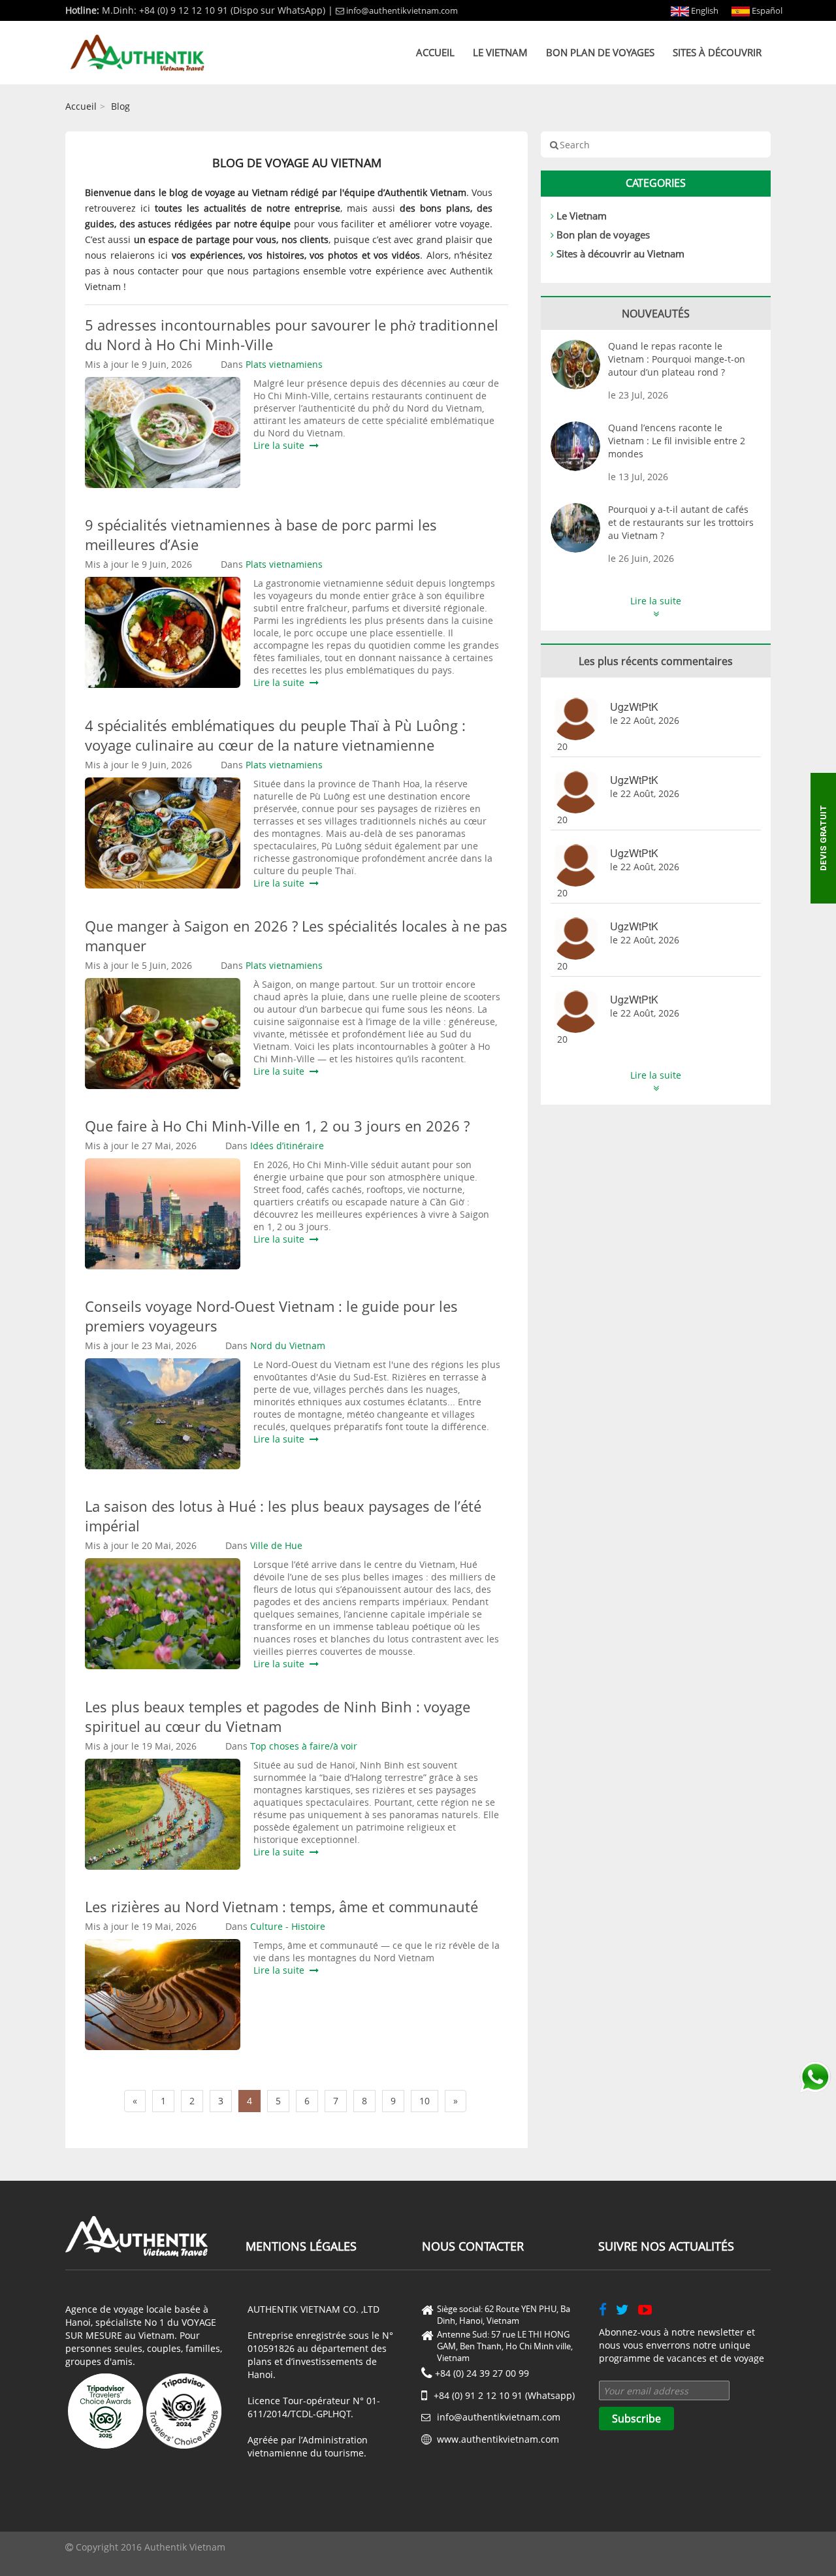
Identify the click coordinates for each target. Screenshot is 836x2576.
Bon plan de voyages (600, 52)
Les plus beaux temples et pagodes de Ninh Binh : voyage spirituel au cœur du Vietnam (278, 1716)
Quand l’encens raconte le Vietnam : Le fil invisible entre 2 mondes (677, 441)
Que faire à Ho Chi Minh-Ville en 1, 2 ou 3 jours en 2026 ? (277, 1126)
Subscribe (636, 2419)
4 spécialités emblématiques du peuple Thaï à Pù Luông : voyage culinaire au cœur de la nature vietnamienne (275, 735)
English (704, 10)
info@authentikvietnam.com (402, 10)
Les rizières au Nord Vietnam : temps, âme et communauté (281, 1906)
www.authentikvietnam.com (498, 2439)
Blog (121, 106)
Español (766, 10)
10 (425, 2101)
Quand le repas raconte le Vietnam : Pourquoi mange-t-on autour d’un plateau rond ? (677, 359)
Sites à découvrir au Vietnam (620, 253)
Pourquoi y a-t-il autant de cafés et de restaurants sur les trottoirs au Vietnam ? (681, 522)
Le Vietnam (500, 52)
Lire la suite (281, 445)
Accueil (435, 52)
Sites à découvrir (717, 52)
